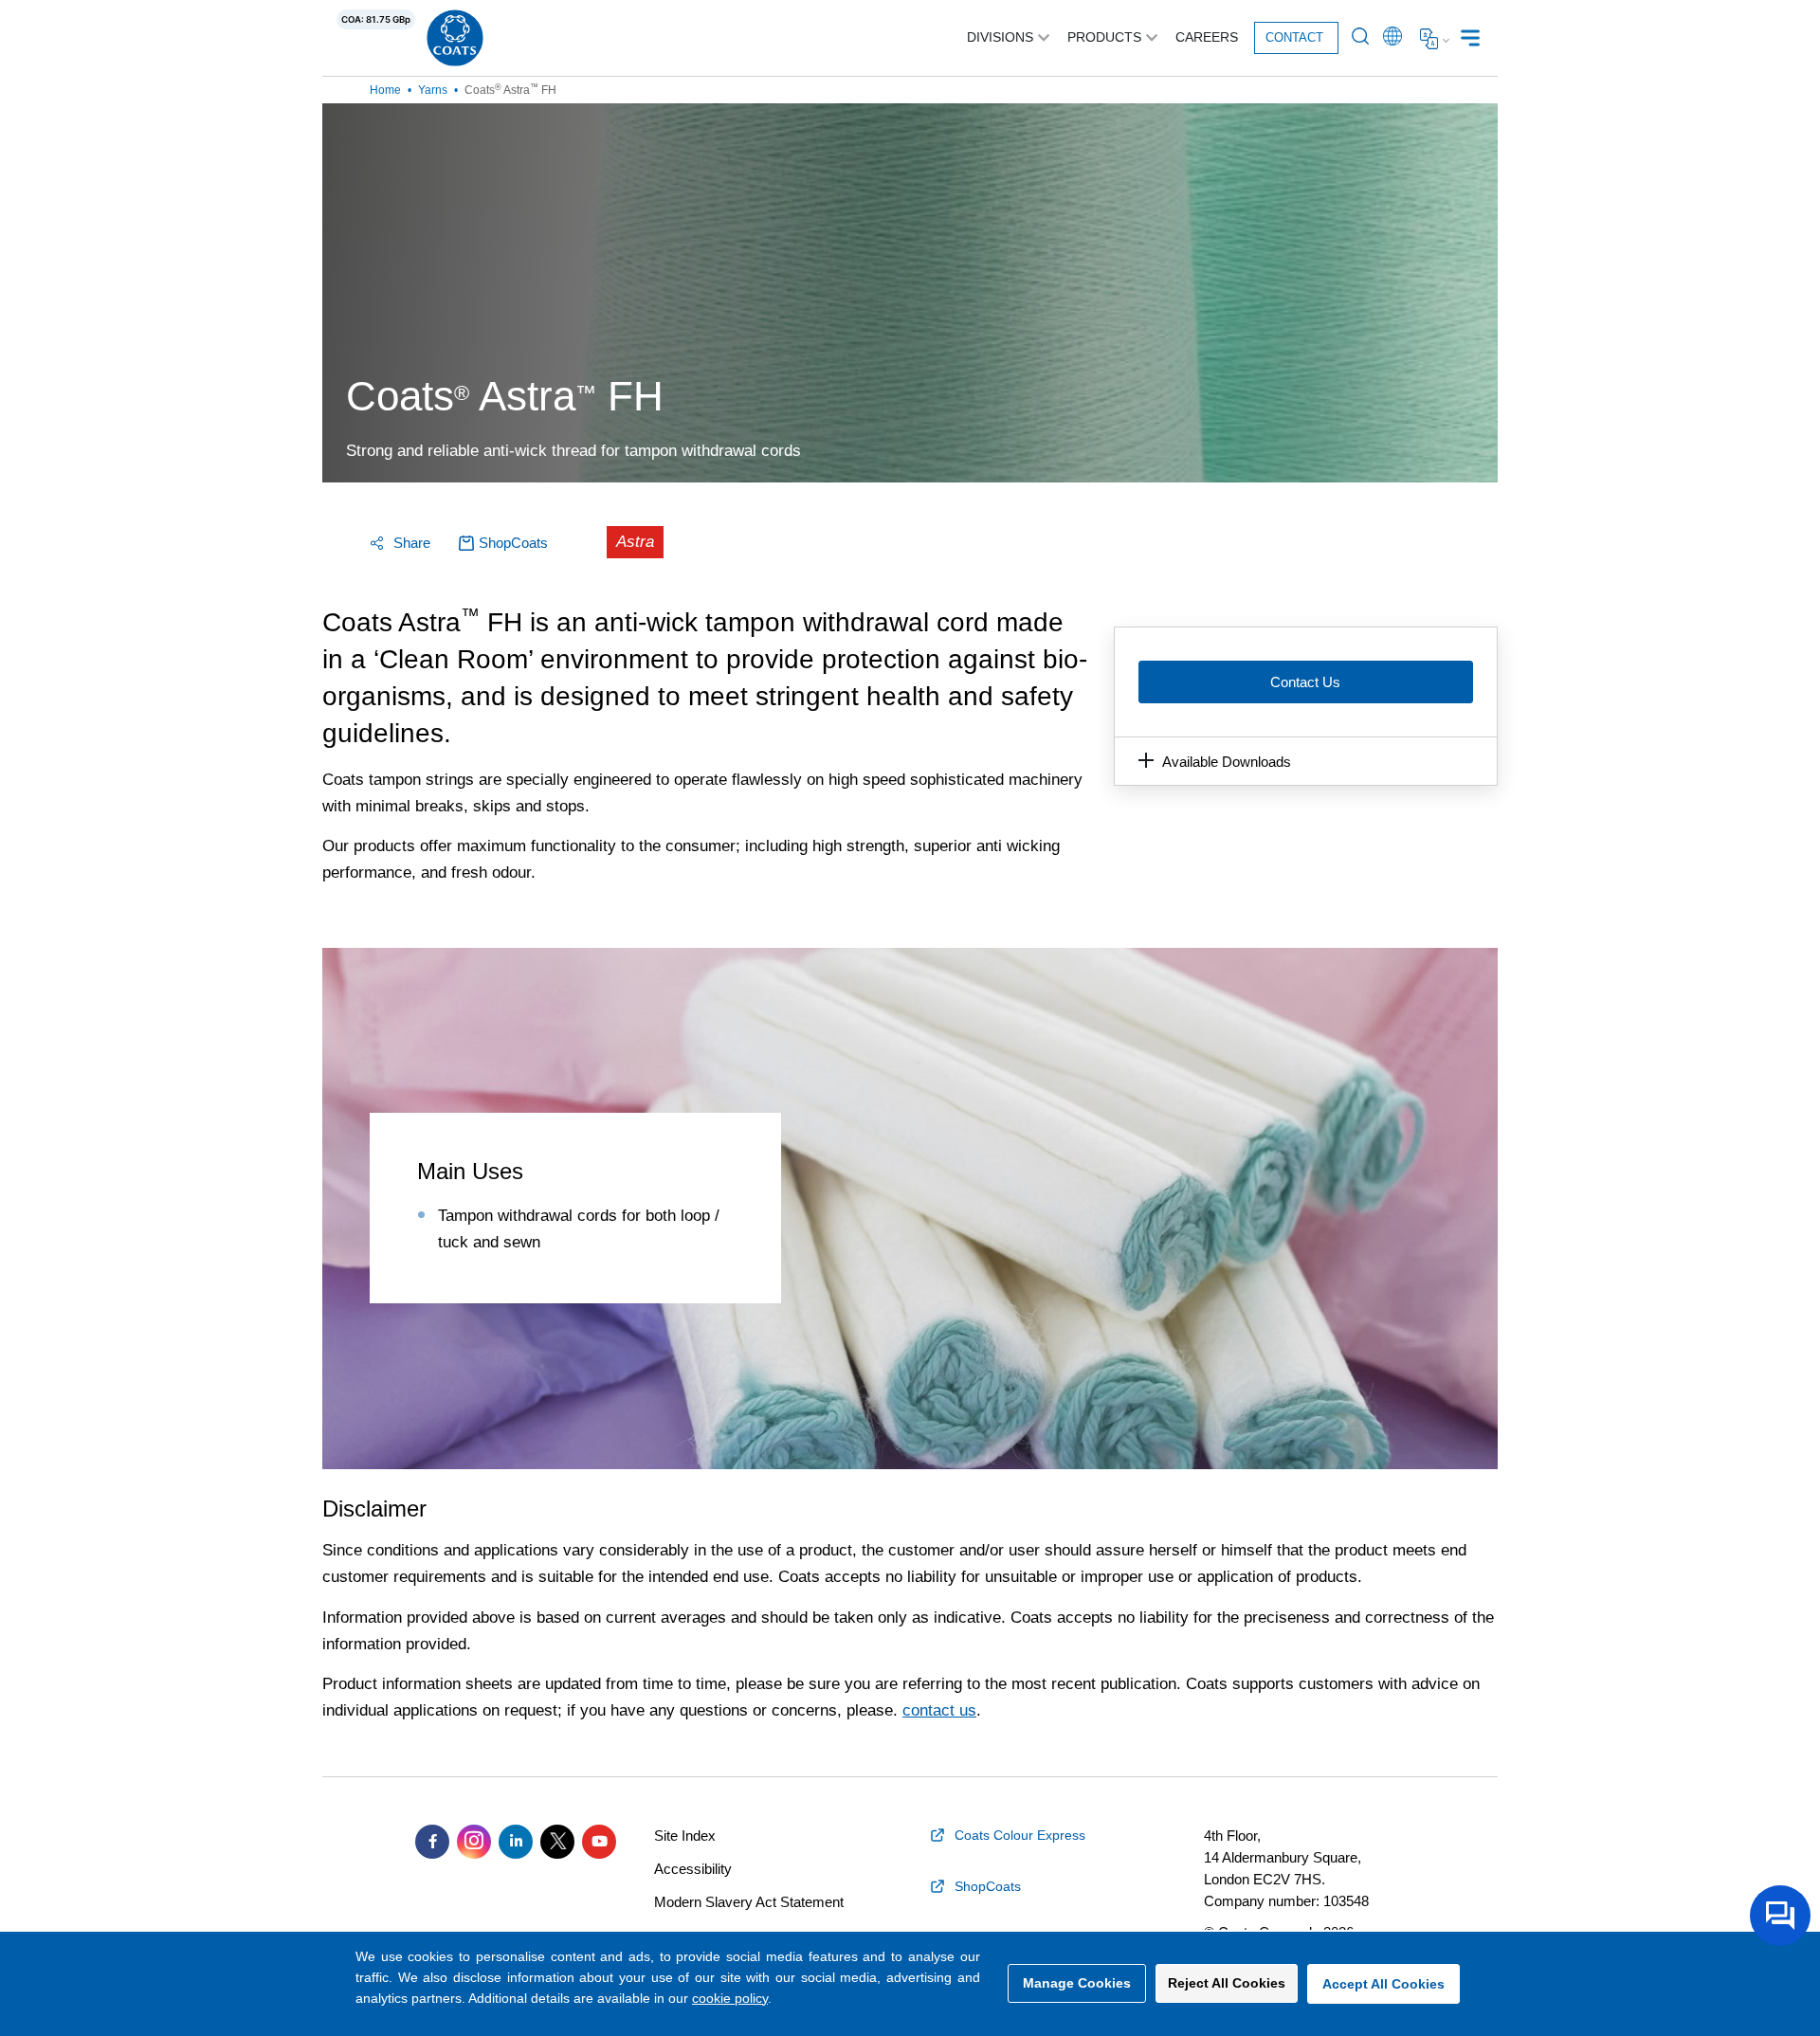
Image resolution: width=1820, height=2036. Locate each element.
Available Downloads (1227, 762)
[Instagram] (474, 1842)
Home (385, 90)
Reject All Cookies (1227, 1983)
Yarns (433, 90)
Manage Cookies (1077, 1983)
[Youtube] (599, 1842)
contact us (939, 1710)
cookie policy (730, 1998)
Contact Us (1305, 682)
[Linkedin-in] (516, 1842)
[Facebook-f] (432, 1842)
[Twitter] (557, 1842)
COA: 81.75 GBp (376, 19)
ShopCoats (513, 543)
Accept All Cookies (1383, 1984)
